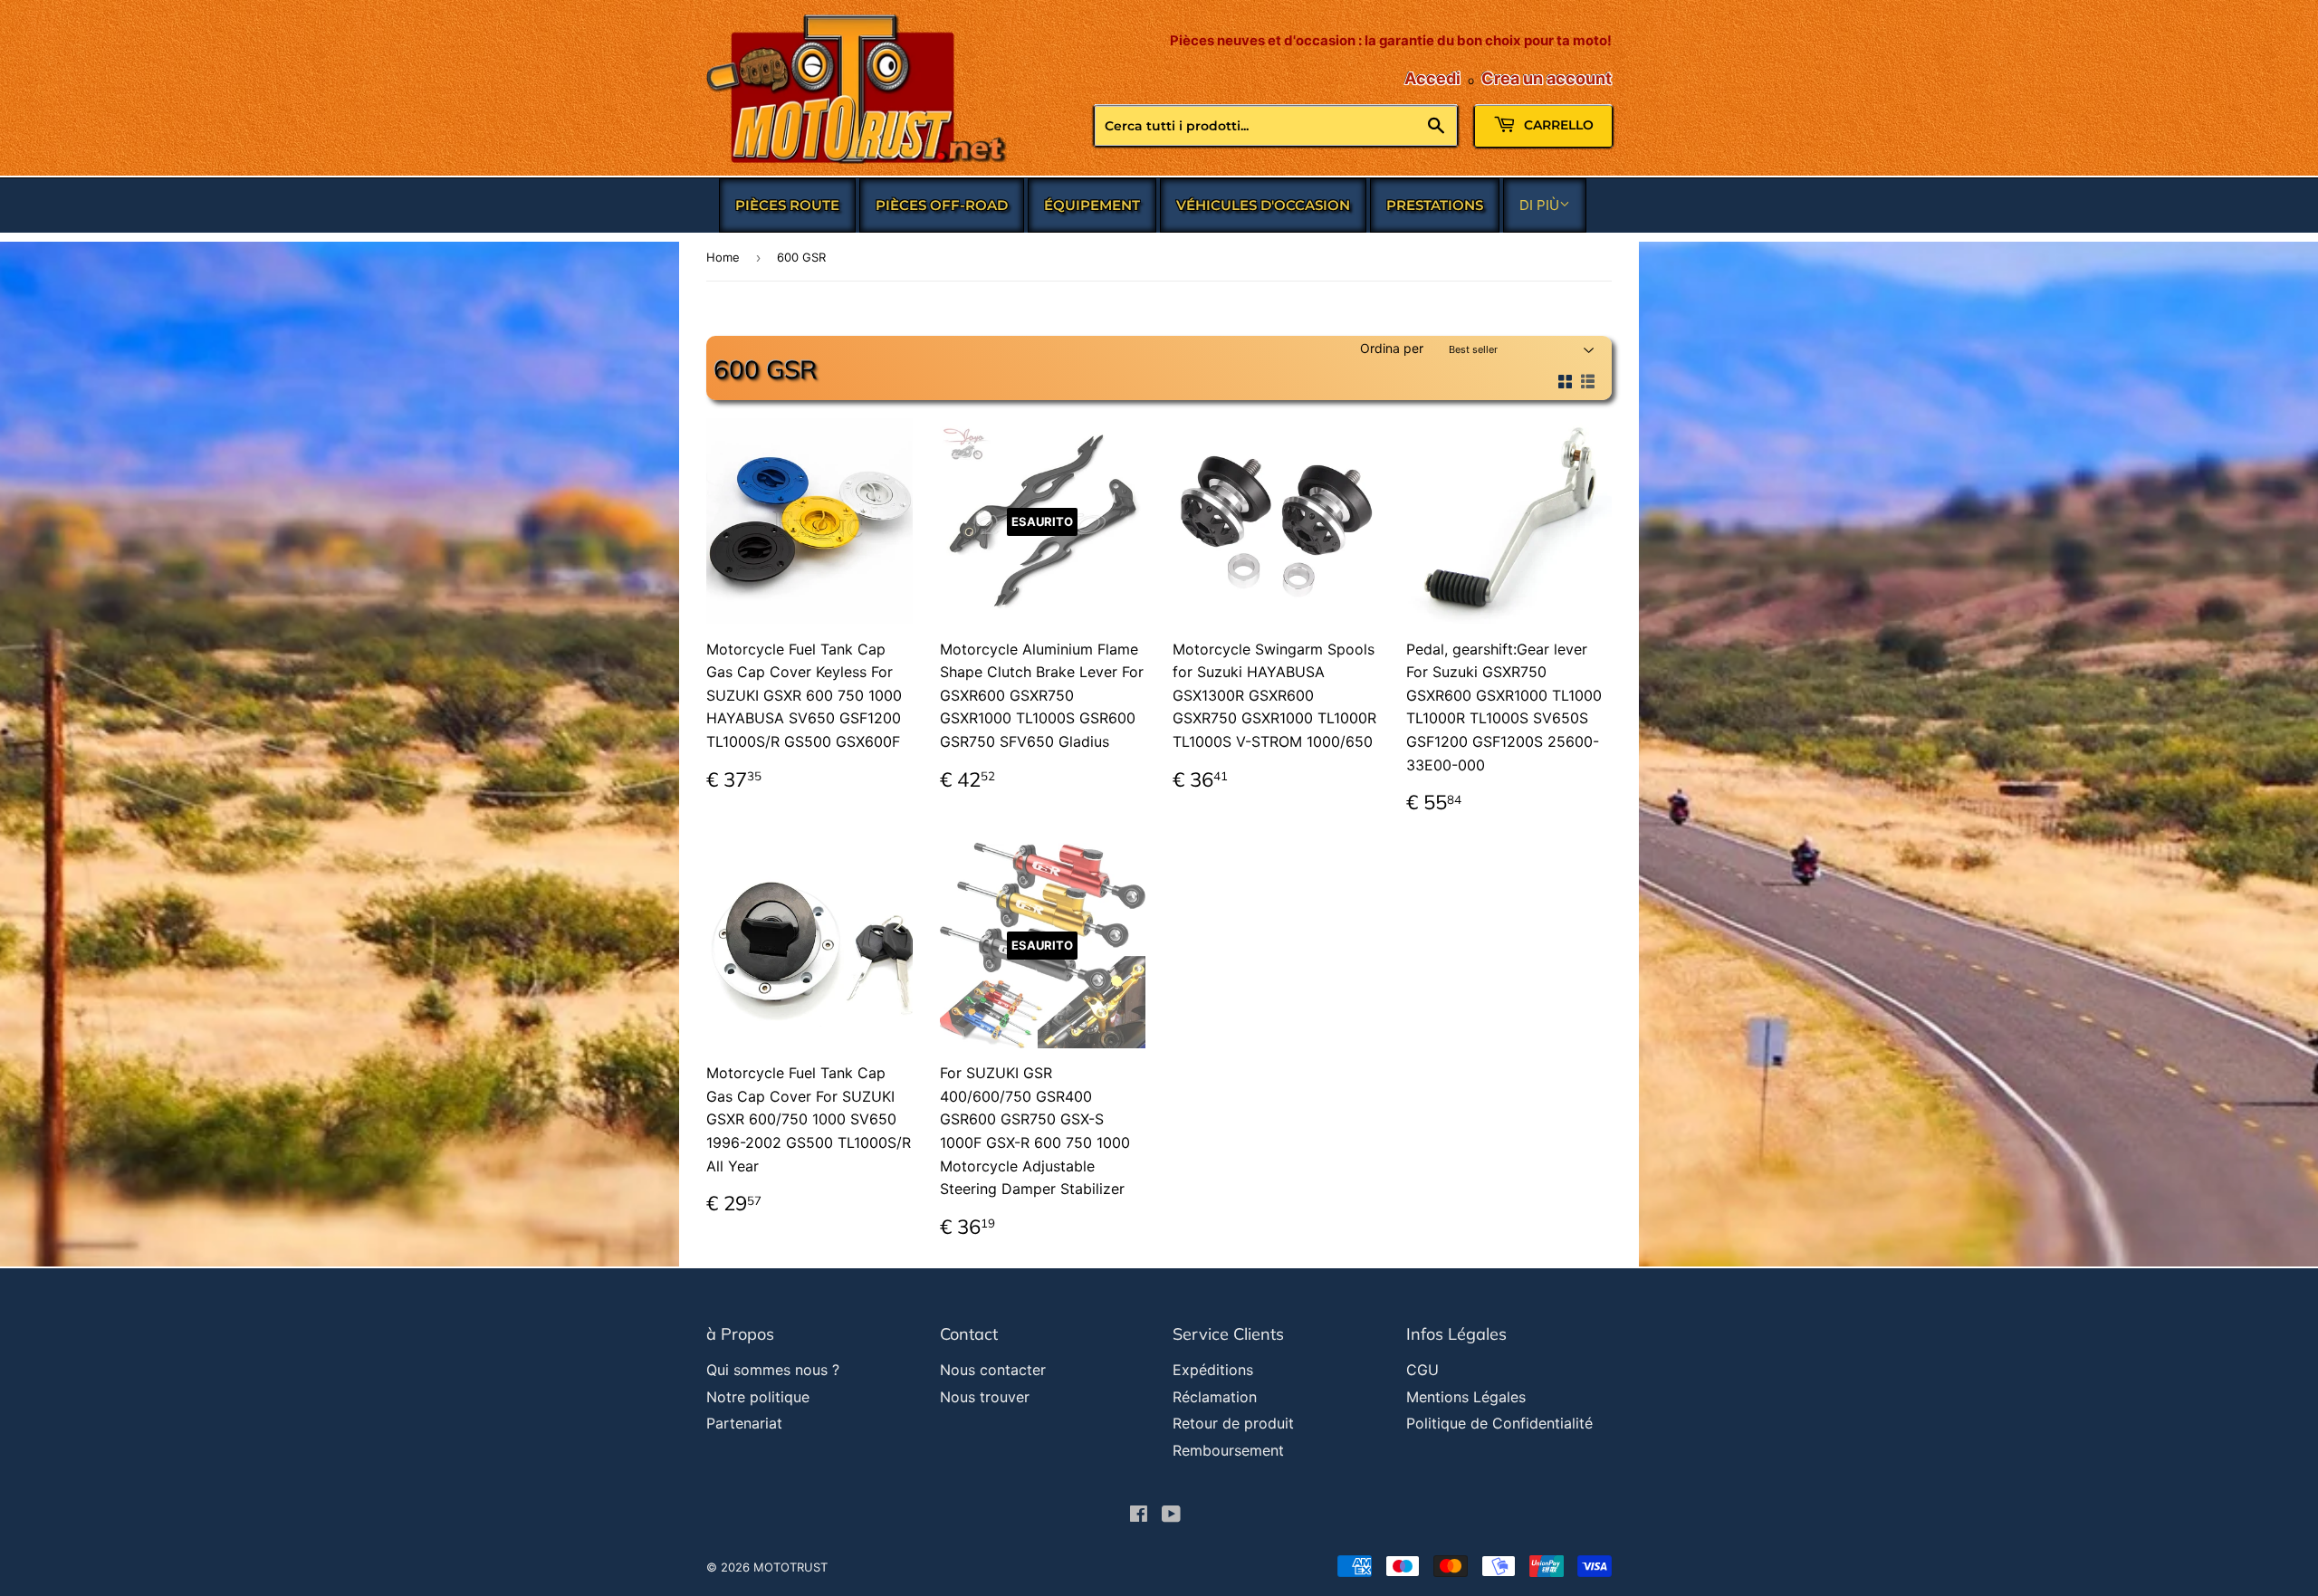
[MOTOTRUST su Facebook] (1139, 1515)
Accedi (1432, 78)
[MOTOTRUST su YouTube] (1171, 1515)
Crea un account (1547, 78)
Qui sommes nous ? (773, 1370)
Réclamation (1215, 1397)
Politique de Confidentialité (1499, 1423)
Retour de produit (1233, 1423)
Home (723, 257)
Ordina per (1392, 348)
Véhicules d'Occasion (1263, 205)
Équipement (1092, 205)
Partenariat (744, 1423)
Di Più (1539, 205)
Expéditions (1213, 1370)
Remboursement (1228, 1450)
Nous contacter (993, 1370)
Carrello (1557, 125)
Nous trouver (985, 1397)
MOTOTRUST (790, 1567)
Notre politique (758, 1397)
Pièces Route (787, 205)
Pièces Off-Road (942, 205)
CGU (1422, 1370)
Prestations (1435, 205)
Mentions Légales (1466, 1397)
